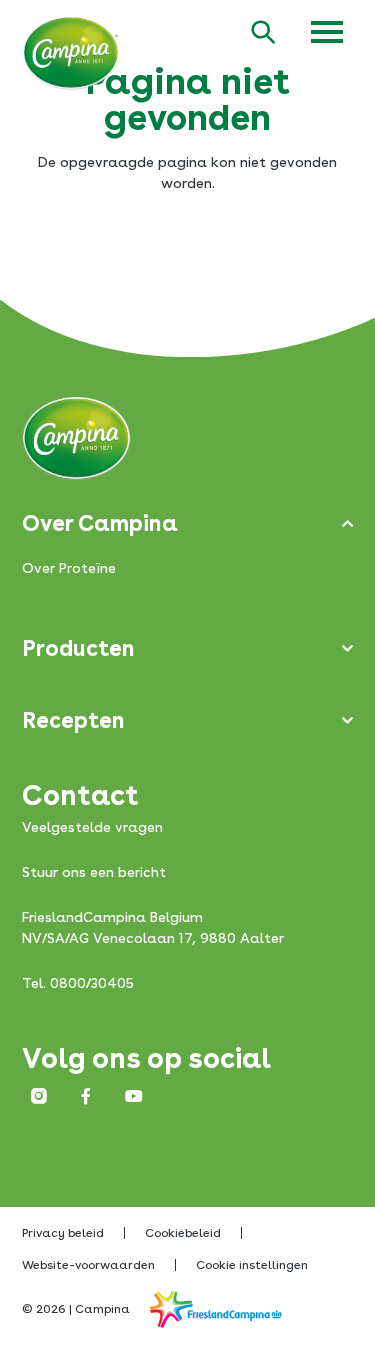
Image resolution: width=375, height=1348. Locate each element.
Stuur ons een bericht (94, 872)
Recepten (73, 720)
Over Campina (100, 523)
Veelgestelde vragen (92, 827)
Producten (78, 648)
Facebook (86, 1096)
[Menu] (327, 32)
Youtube (134, 1096)
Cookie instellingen (252, 1265)
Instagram (38, 1096)
